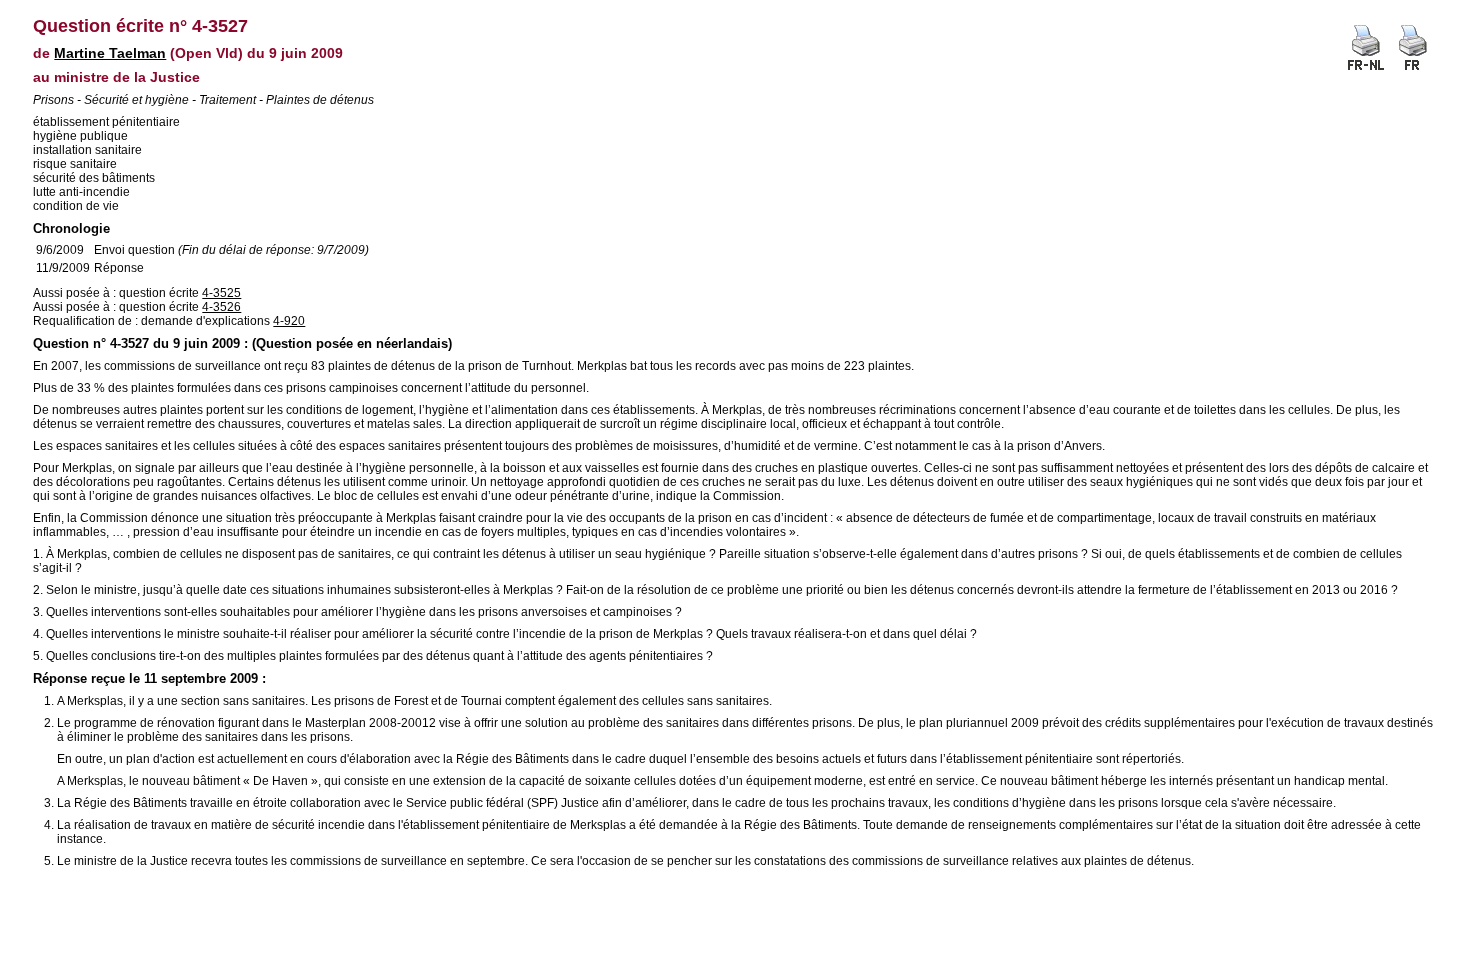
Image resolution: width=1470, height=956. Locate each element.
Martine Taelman (110, 53)
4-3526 (221, 307)
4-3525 (221, 293)
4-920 (289, 321)
